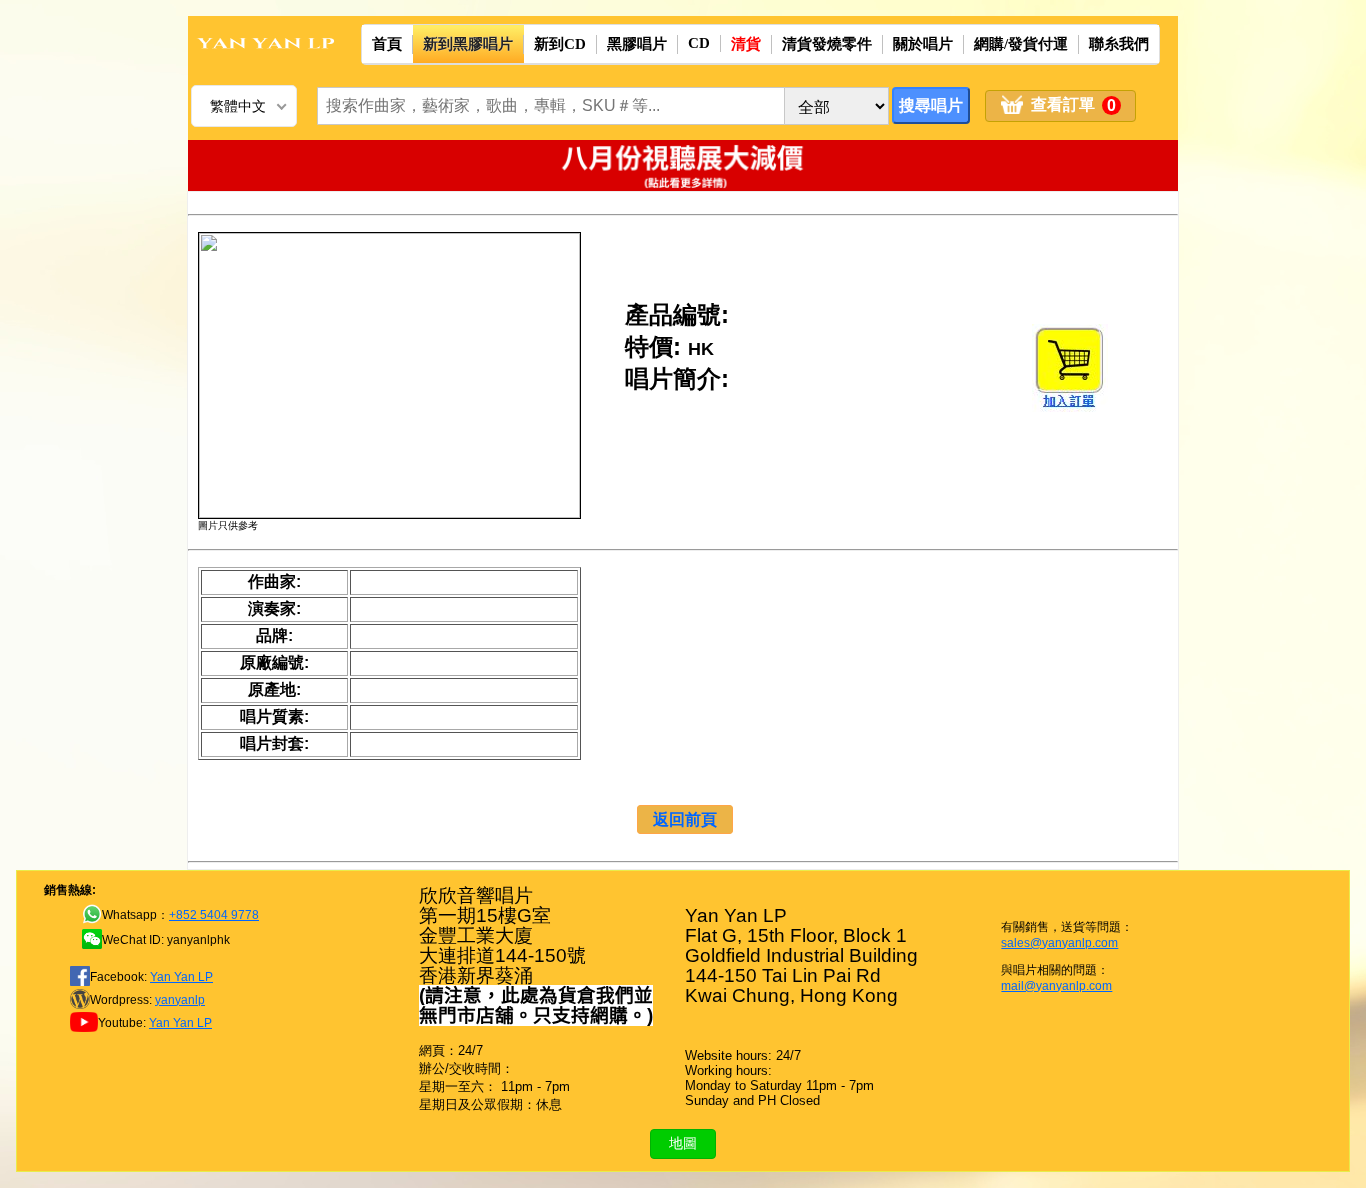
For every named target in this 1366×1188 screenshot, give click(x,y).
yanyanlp (180, 1000)
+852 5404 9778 (214, 915)
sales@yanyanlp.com (1059, 943)
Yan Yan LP (181, 977)
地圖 (683, 1143)
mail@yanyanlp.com (1056, 986)
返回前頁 (685, 819)
